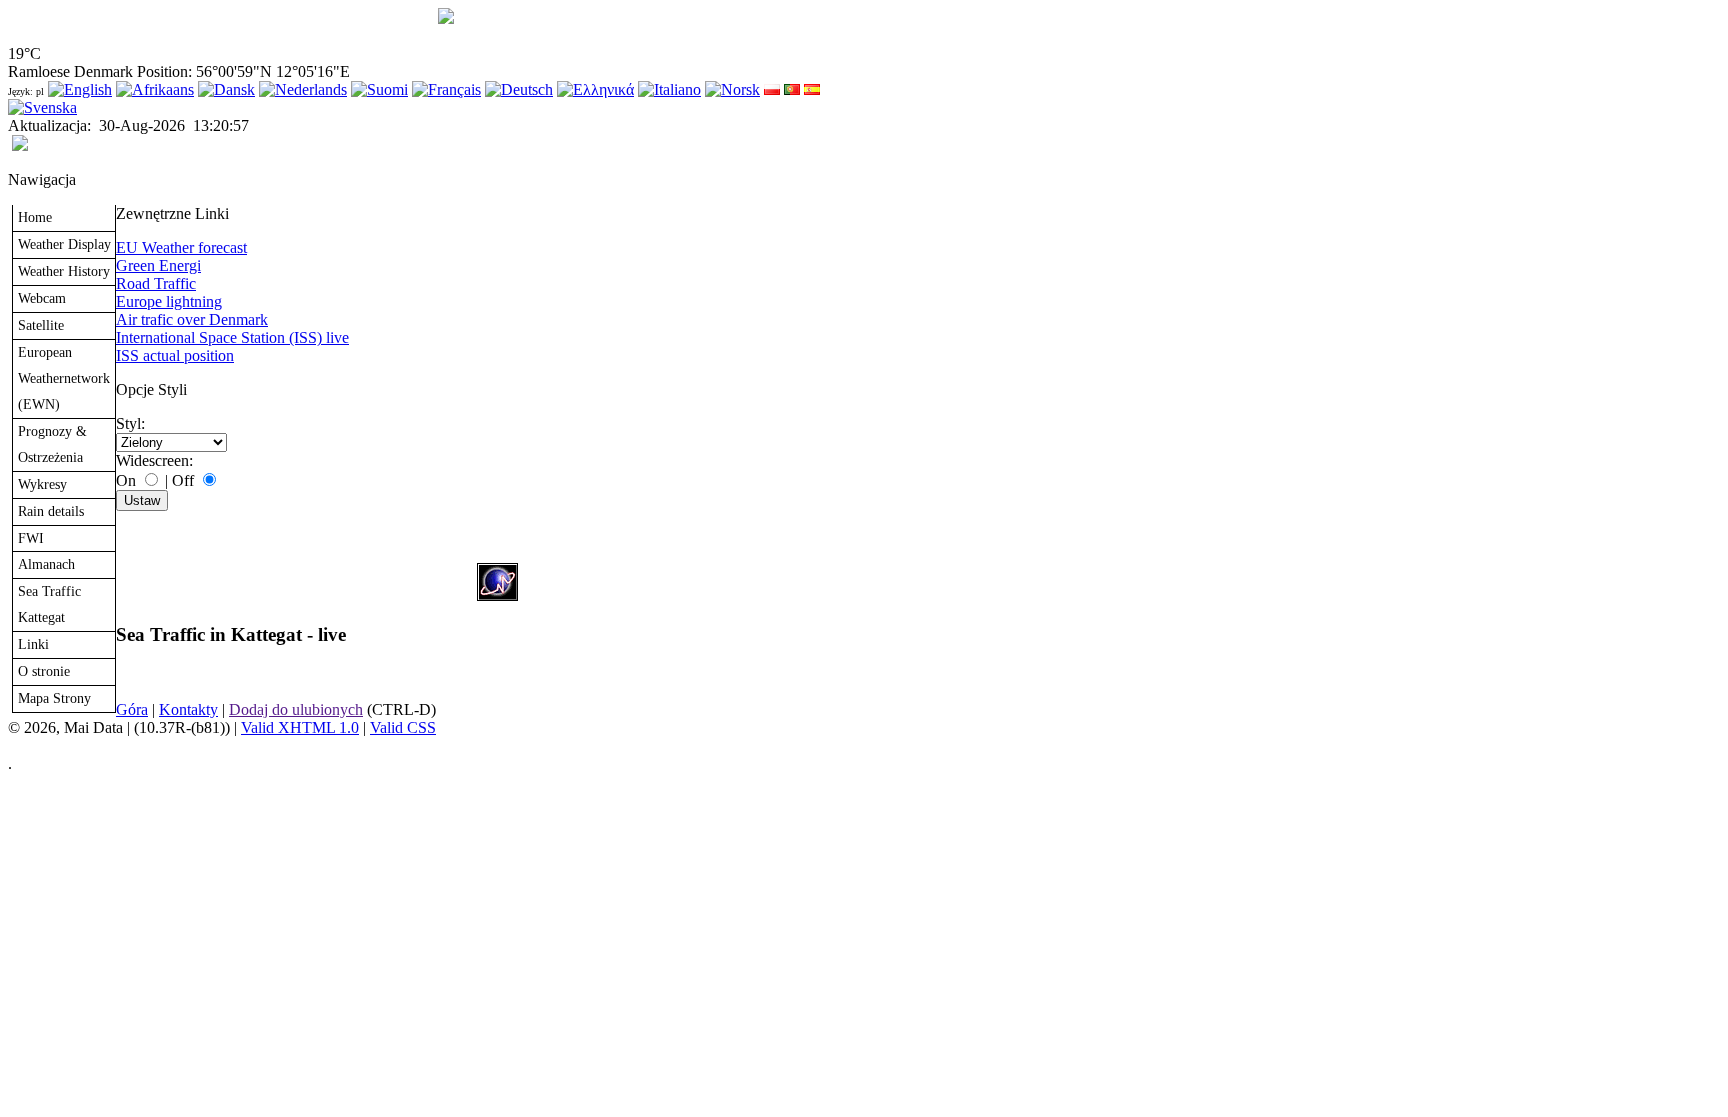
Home (35, 217)
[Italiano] (669, 89)
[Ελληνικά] (595, 89)
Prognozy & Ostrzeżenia (52, 444)
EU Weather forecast (181, 247)
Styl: (130, 423)
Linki (33, 644)
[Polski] (772, 89)
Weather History (64, 271)
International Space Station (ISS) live (232, 337)
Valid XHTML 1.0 (300, 727)
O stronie (44, 671)
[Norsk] (732, 89)
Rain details (51, 511)
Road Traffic (156, 283)
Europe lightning (169, 301)
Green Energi (158, 265)
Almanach (46, 564)
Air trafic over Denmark (192, 319)
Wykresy (42, 484)
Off (183, 480)
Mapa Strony (54, 698)
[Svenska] (42, 107)
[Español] (812, 89)
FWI (31, 538)
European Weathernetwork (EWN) (64, 378)
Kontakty (188, 709)
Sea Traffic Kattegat (49, 604)
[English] (80, 89)
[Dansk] (226, 89)
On (126, 480)
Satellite (41, 325)
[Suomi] (379, 89)
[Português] (792, 89)
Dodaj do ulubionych (296, 709)
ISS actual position (175, 355)
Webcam (42, 298)
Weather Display (64, 244)
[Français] (446, 89)
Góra (132, 709)
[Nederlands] (303, 89)
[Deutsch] (519, 89)
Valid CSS (403, 727)
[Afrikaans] (155, 89)
